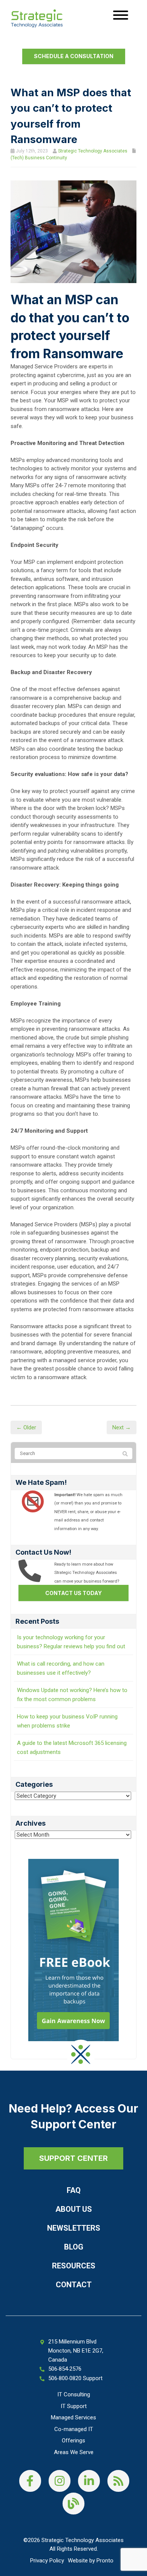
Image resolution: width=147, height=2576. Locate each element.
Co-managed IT (74, 2429)
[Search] (125, 1454)
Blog (74, 2247)
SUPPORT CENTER (73, 2158)
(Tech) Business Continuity (39, 158)
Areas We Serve (74, 2452)
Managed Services (73, 2417)
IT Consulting (74, 2394)
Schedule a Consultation (74, 56)
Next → (122, 1427)
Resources (74, 2266)
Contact (74, 2285)
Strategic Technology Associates (93, 151)
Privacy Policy (47, 2561)
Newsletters (74, 2228)
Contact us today (73, 1593)
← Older (26, 1427)
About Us (74, 2209)
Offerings (73, 2441)
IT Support (74, 2406)
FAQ (74, 2190)
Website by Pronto (91, 2561)
